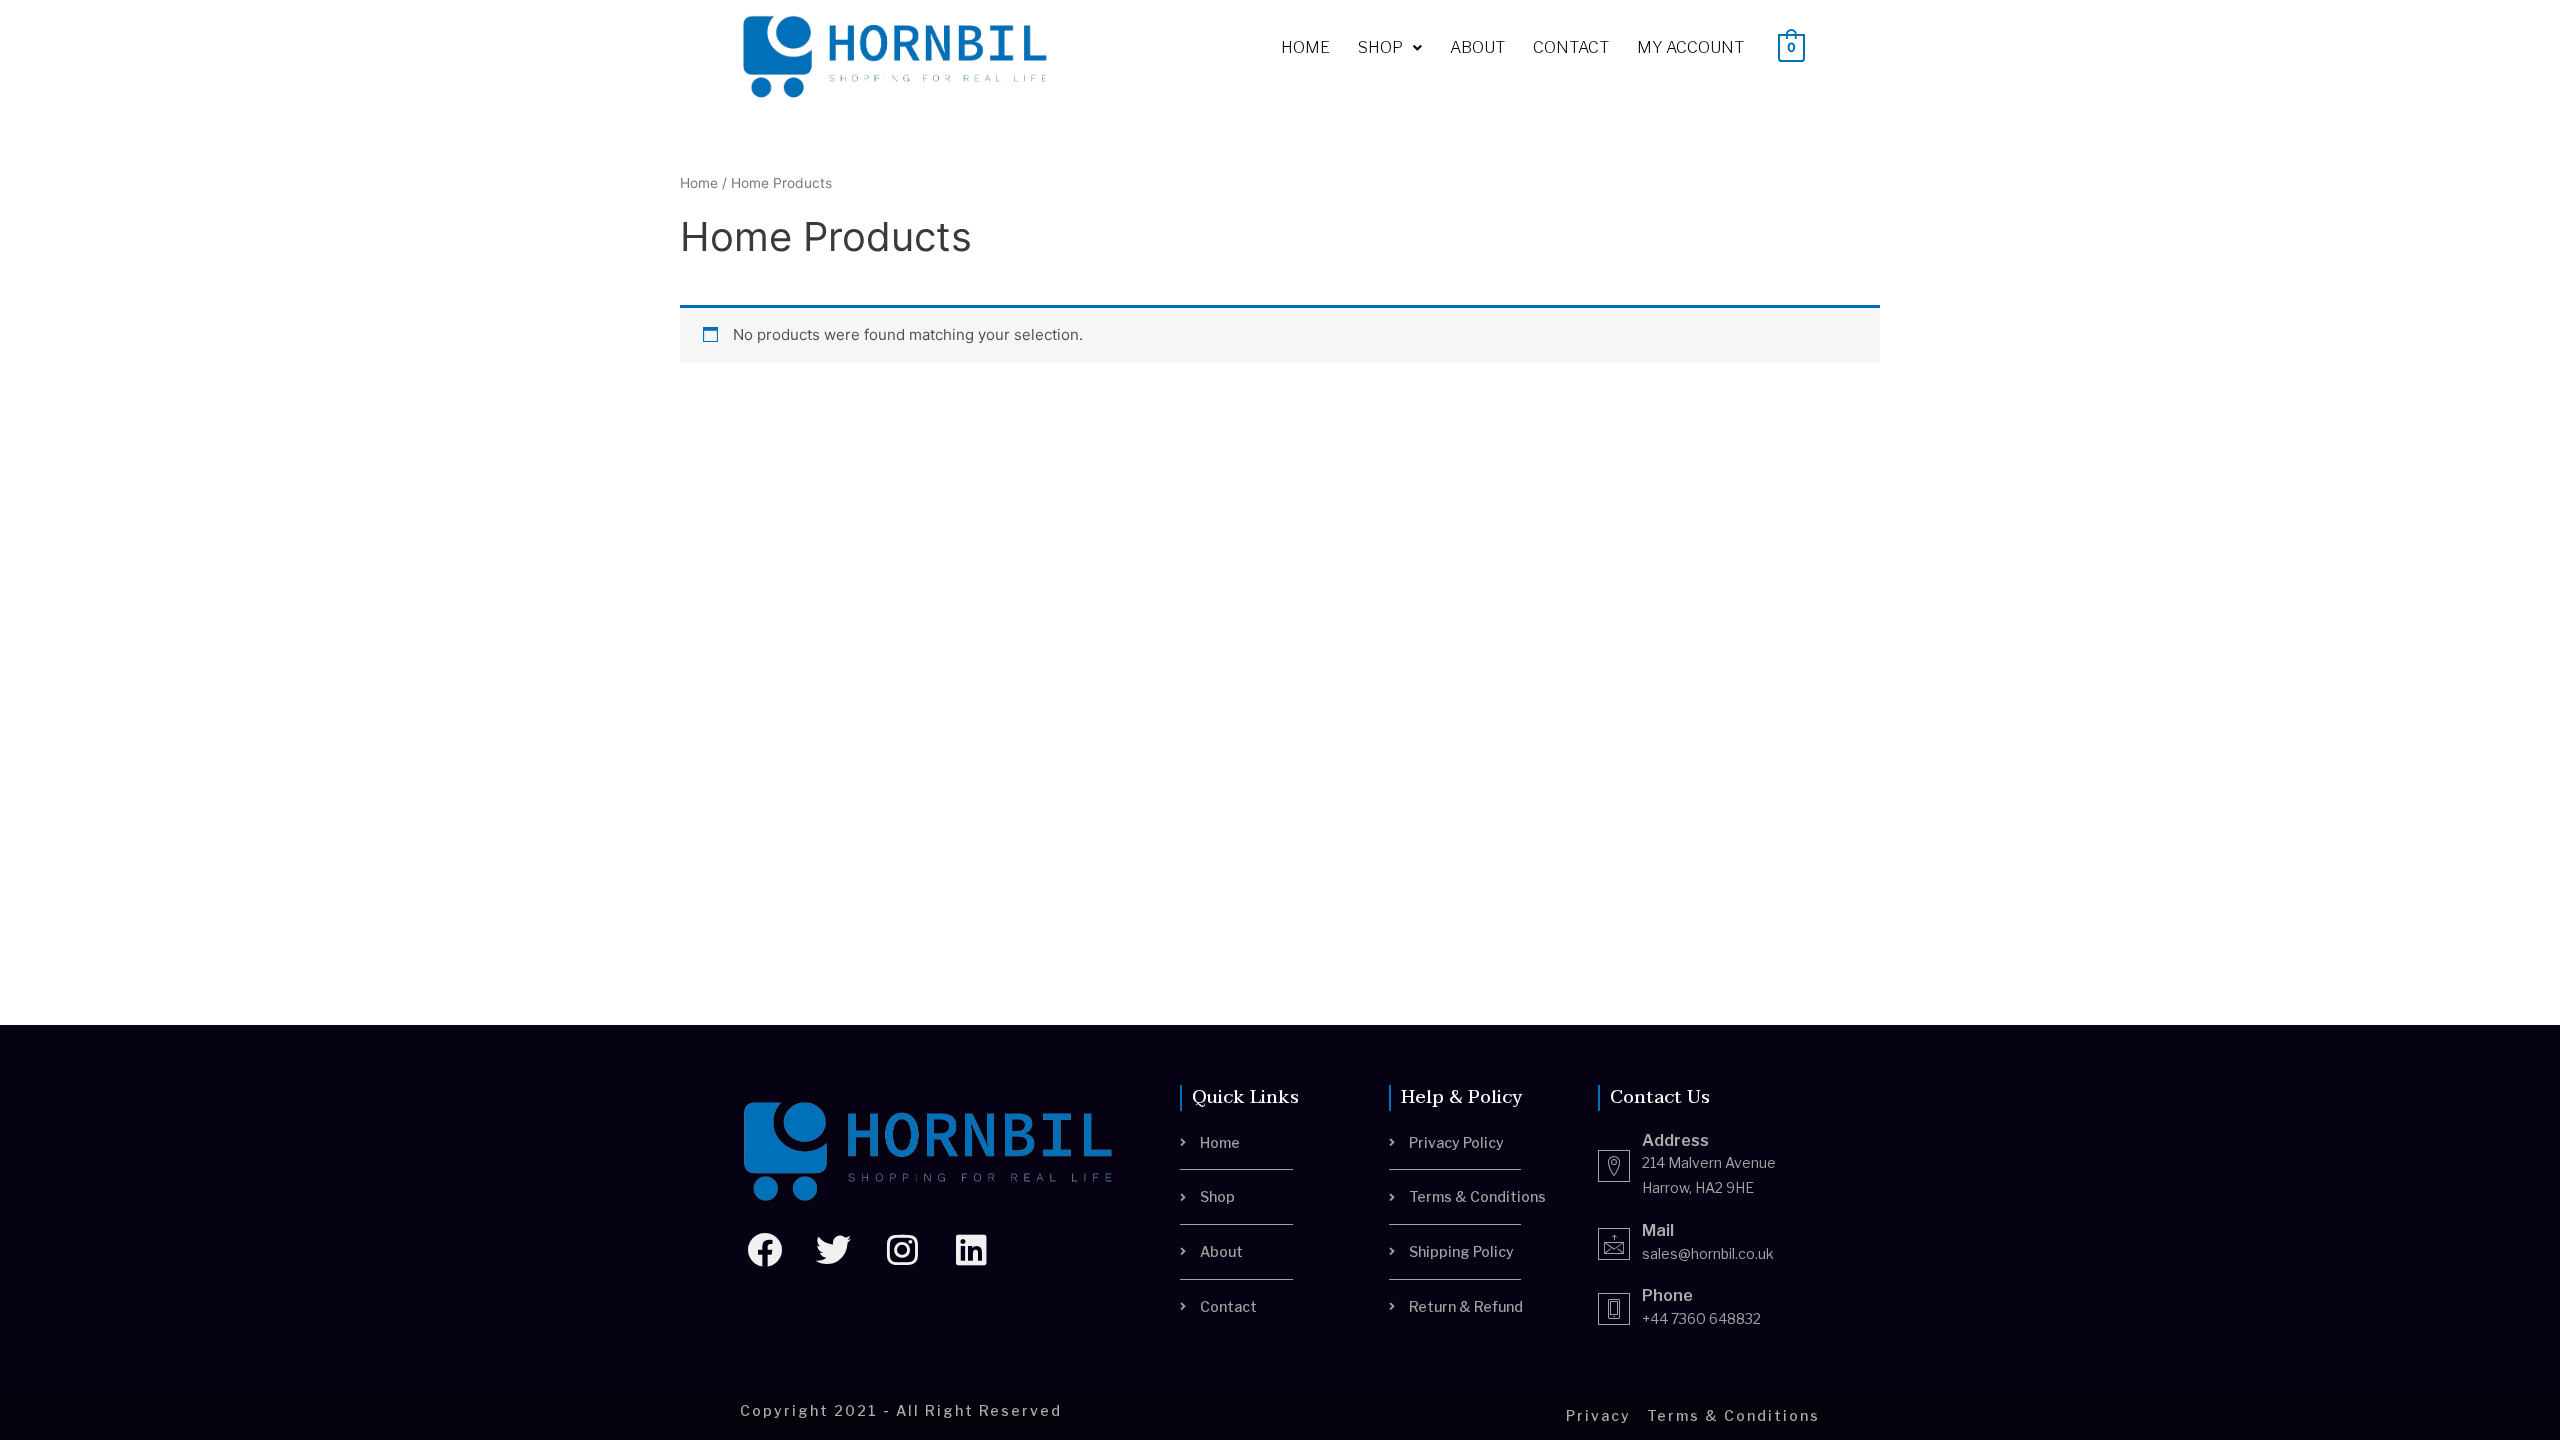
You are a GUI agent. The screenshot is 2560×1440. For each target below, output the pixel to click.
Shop (1380, 47)
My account (1690, 47)
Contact (1571, 47)
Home (1305, 47)
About (1477, 47)
